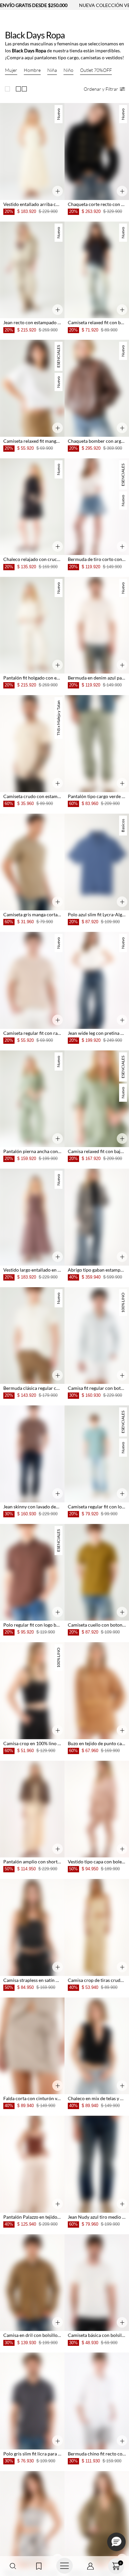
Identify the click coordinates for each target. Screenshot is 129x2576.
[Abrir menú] (64, 2566)
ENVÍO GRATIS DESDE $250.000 (34, 5)
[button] (13, 2566)
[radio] (9, 89)
